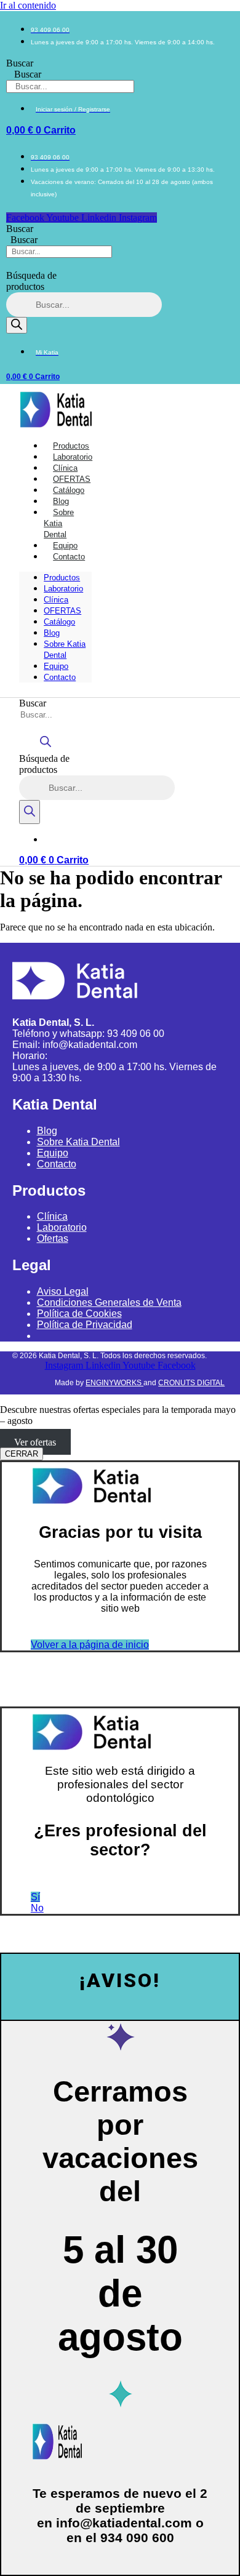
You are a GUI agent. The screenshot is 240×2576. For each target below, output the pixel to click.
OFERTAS (62, 611)
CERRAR (22, 1454)
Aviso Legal (63, 1291)
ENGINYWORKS (114, 1383)
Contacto (69, 557)
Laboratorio (63, 589)
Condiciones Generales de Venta (109, 1302)
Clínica (56, 600)
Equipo (56, 666)
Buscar (20, 63)
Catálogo (59, 622)
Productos (62, 578)
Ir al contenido (28, 5)
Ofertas (53, 1238)
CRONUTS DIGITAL (191, 1383)
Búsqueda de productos (31, 281)
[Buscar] (17, 325)
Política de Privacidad (85, 1325)
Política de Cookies (79, 1314)
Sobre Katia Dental (59, 523)
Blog (52, 633)
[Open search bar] (46, 747)
